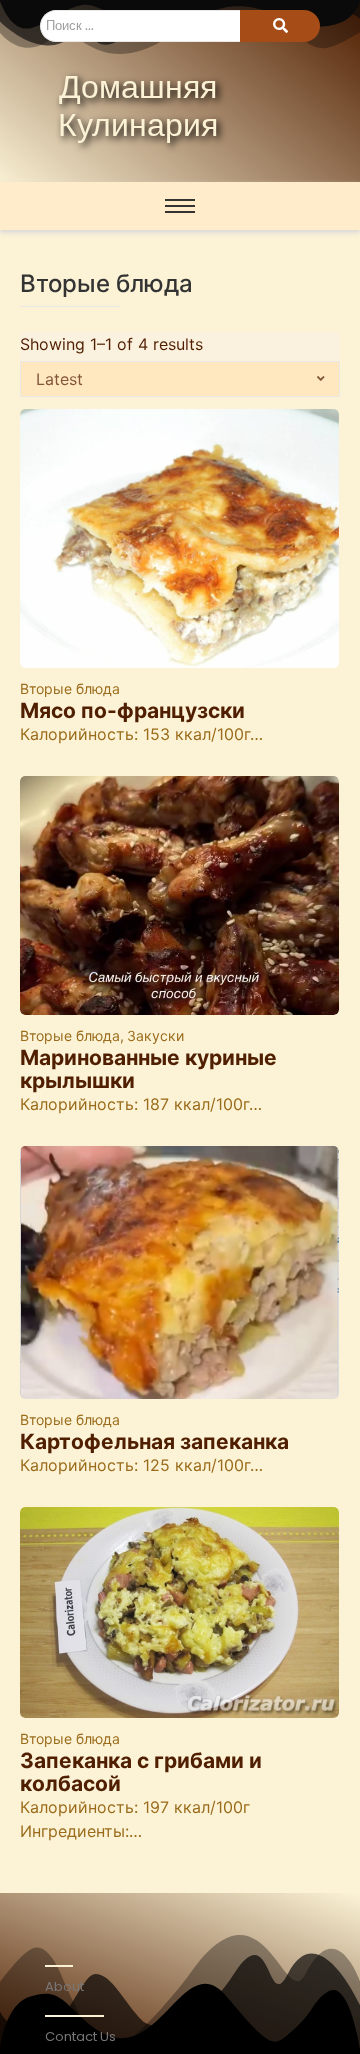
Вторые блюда (70, 688)
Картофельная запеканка (154, 1441)
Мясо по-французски (132, 710)
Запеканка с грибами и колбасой (141, 1772)
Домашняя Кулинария (138, 108)
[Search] (280, 26)
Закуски (155, 1035)
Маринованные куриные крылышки (148, 1069)
